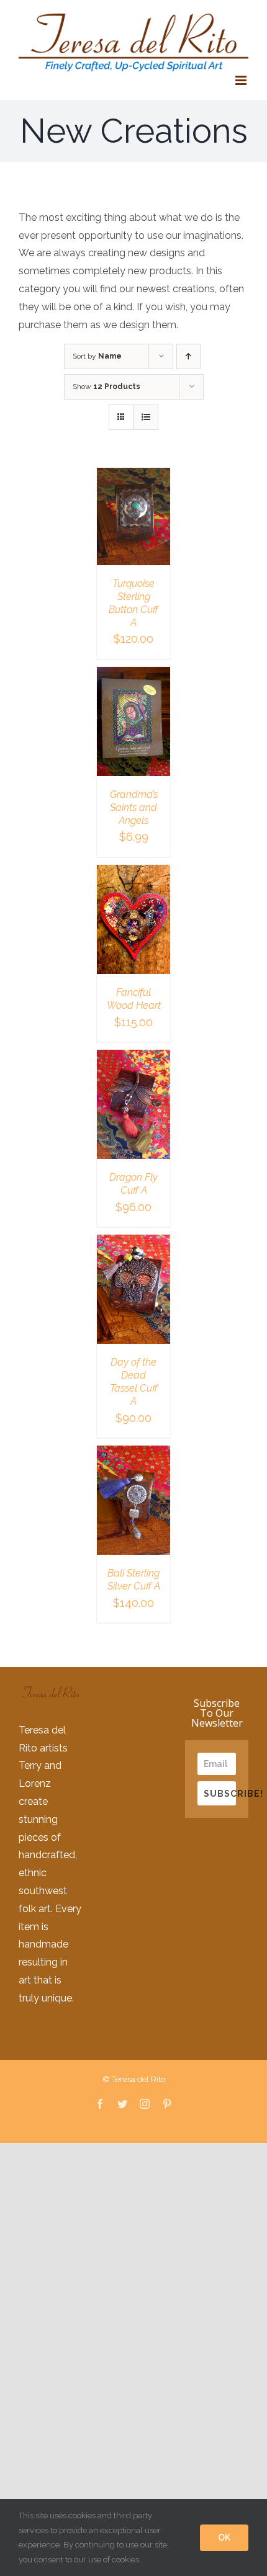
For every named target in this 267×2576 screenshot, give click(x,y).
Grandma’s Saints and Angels (134, 807)
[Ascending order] (188, 356)
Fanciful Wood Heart (134, 999)
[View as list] (146, 417)
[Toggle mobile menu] (242, 80)
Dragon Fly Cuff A (133, 1184)
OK (224, 2538)
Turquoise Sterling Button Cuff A (133, 603)
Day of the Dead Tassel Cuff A (134, 1381)
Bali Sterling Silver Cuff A (134, 1580)
